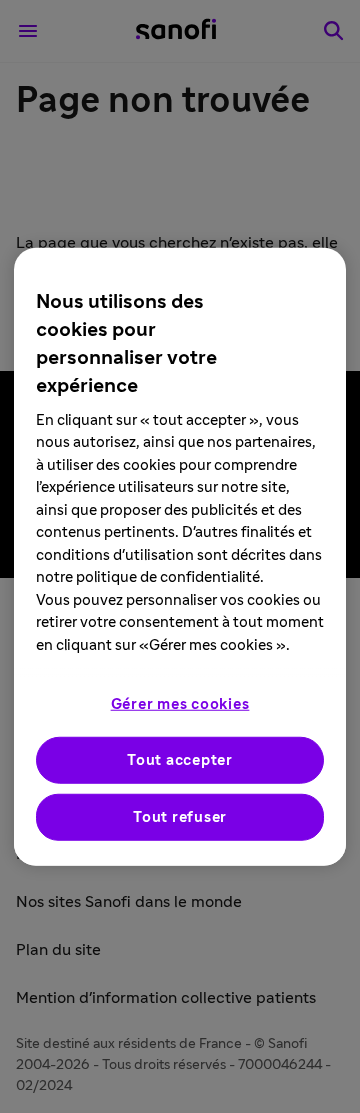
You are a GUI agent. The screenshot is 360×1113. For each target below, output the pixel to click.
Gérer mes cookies (180, 704)
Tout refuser (180, 817)
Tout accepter (180, 760)
